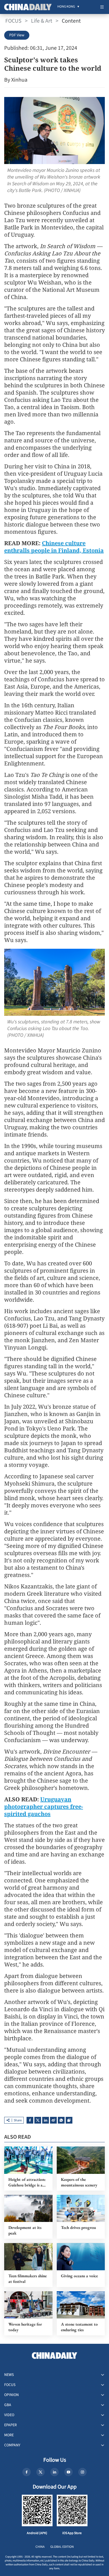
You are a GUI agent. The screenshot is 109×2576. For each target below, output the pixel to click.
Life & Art (42, 21)
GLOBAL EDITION (62, 2547)
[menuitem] (66, 7)
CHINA (40, 2547)
